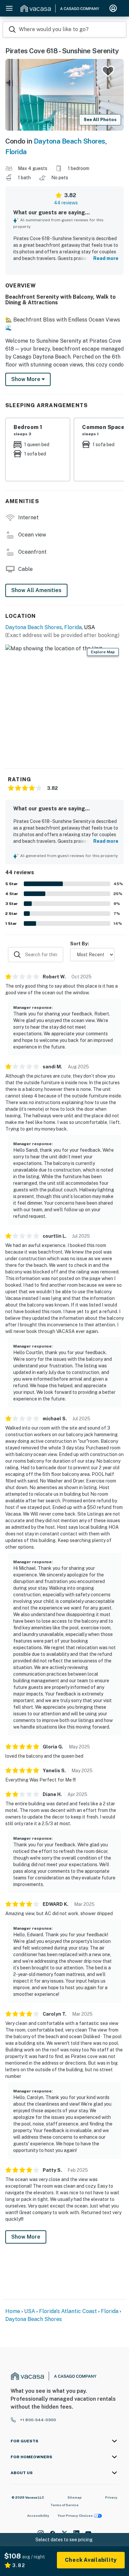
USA (30, 2311)
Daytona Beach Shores (69, 141)
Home (13, 2311)
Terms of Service (64, 2505)
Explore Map (103, 652)
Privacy (111, 2497)
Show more (26, 379)
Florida (16, 152)
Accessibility (38, 2515)
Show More (26, 2237)
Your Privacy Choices (75, 2515)
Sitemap (75, 2497)
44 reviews (66, 203)
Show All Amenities (36, 590)
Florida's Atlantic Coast (68, 2311)
